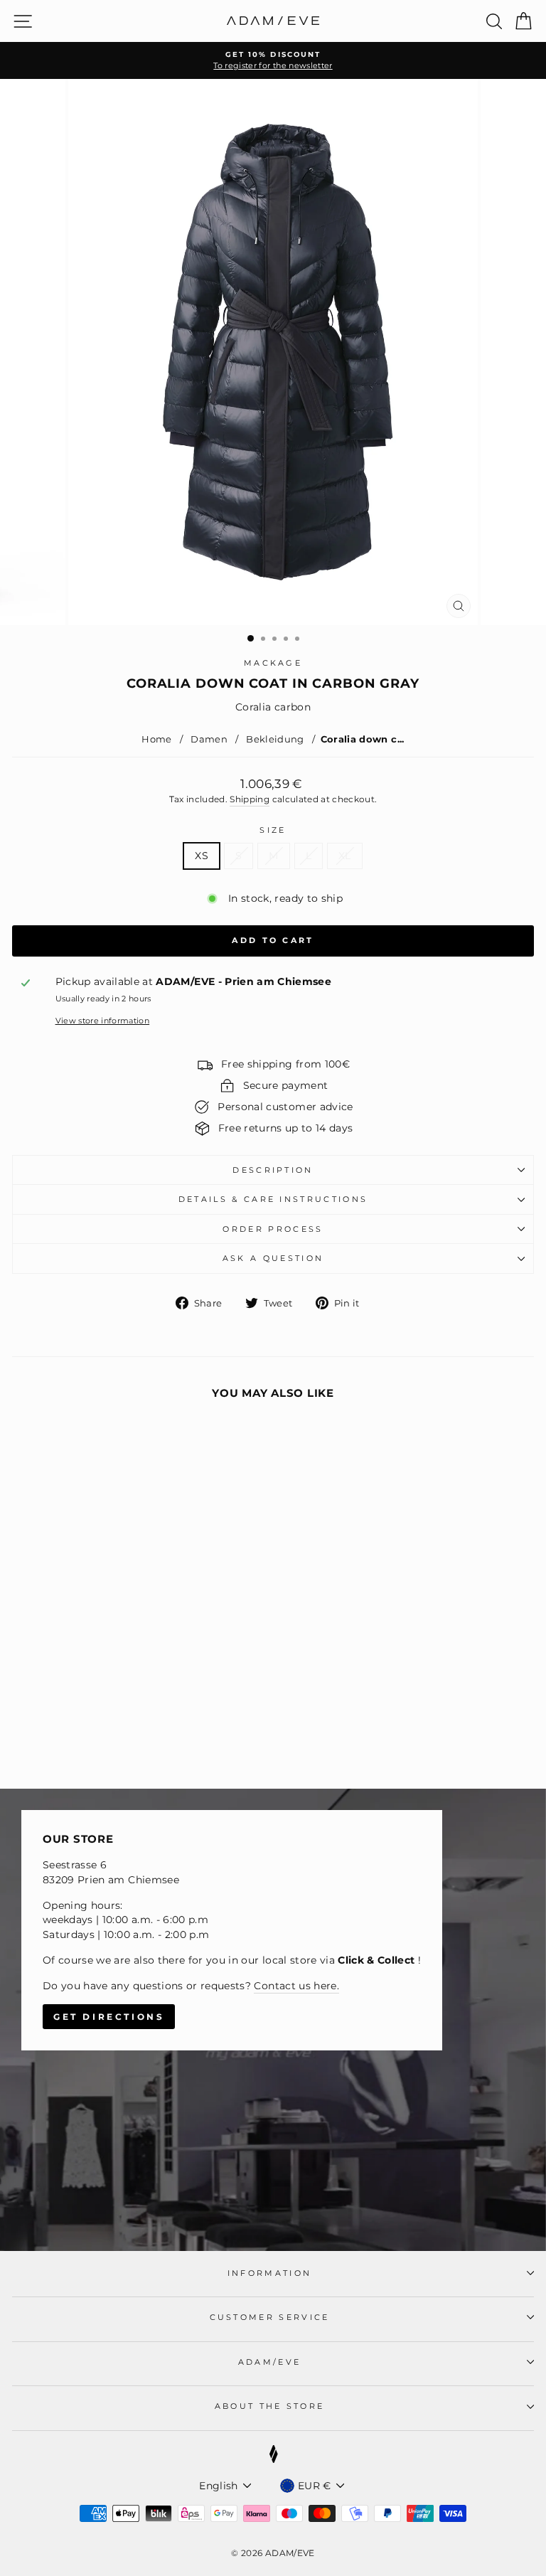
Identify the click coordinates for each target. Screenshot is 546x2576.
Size (273, 830)
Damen (209, 739)
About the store (270, 2406)
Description (273, 1170)
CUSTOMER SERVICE (270, 2317)
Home (156, 739)
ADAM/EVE (270, 2362)
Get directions (109, 2017)
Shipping (250, 799)
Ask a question (273, 1258)
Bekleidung (275, 739)
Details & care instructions (273, 1199)
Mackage (273, 663)
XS (202, 856)
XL (345, 856)
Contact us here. (296, 1986)
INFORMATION (269, 2273)
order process (273, 1229)
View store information (103, 1021)
